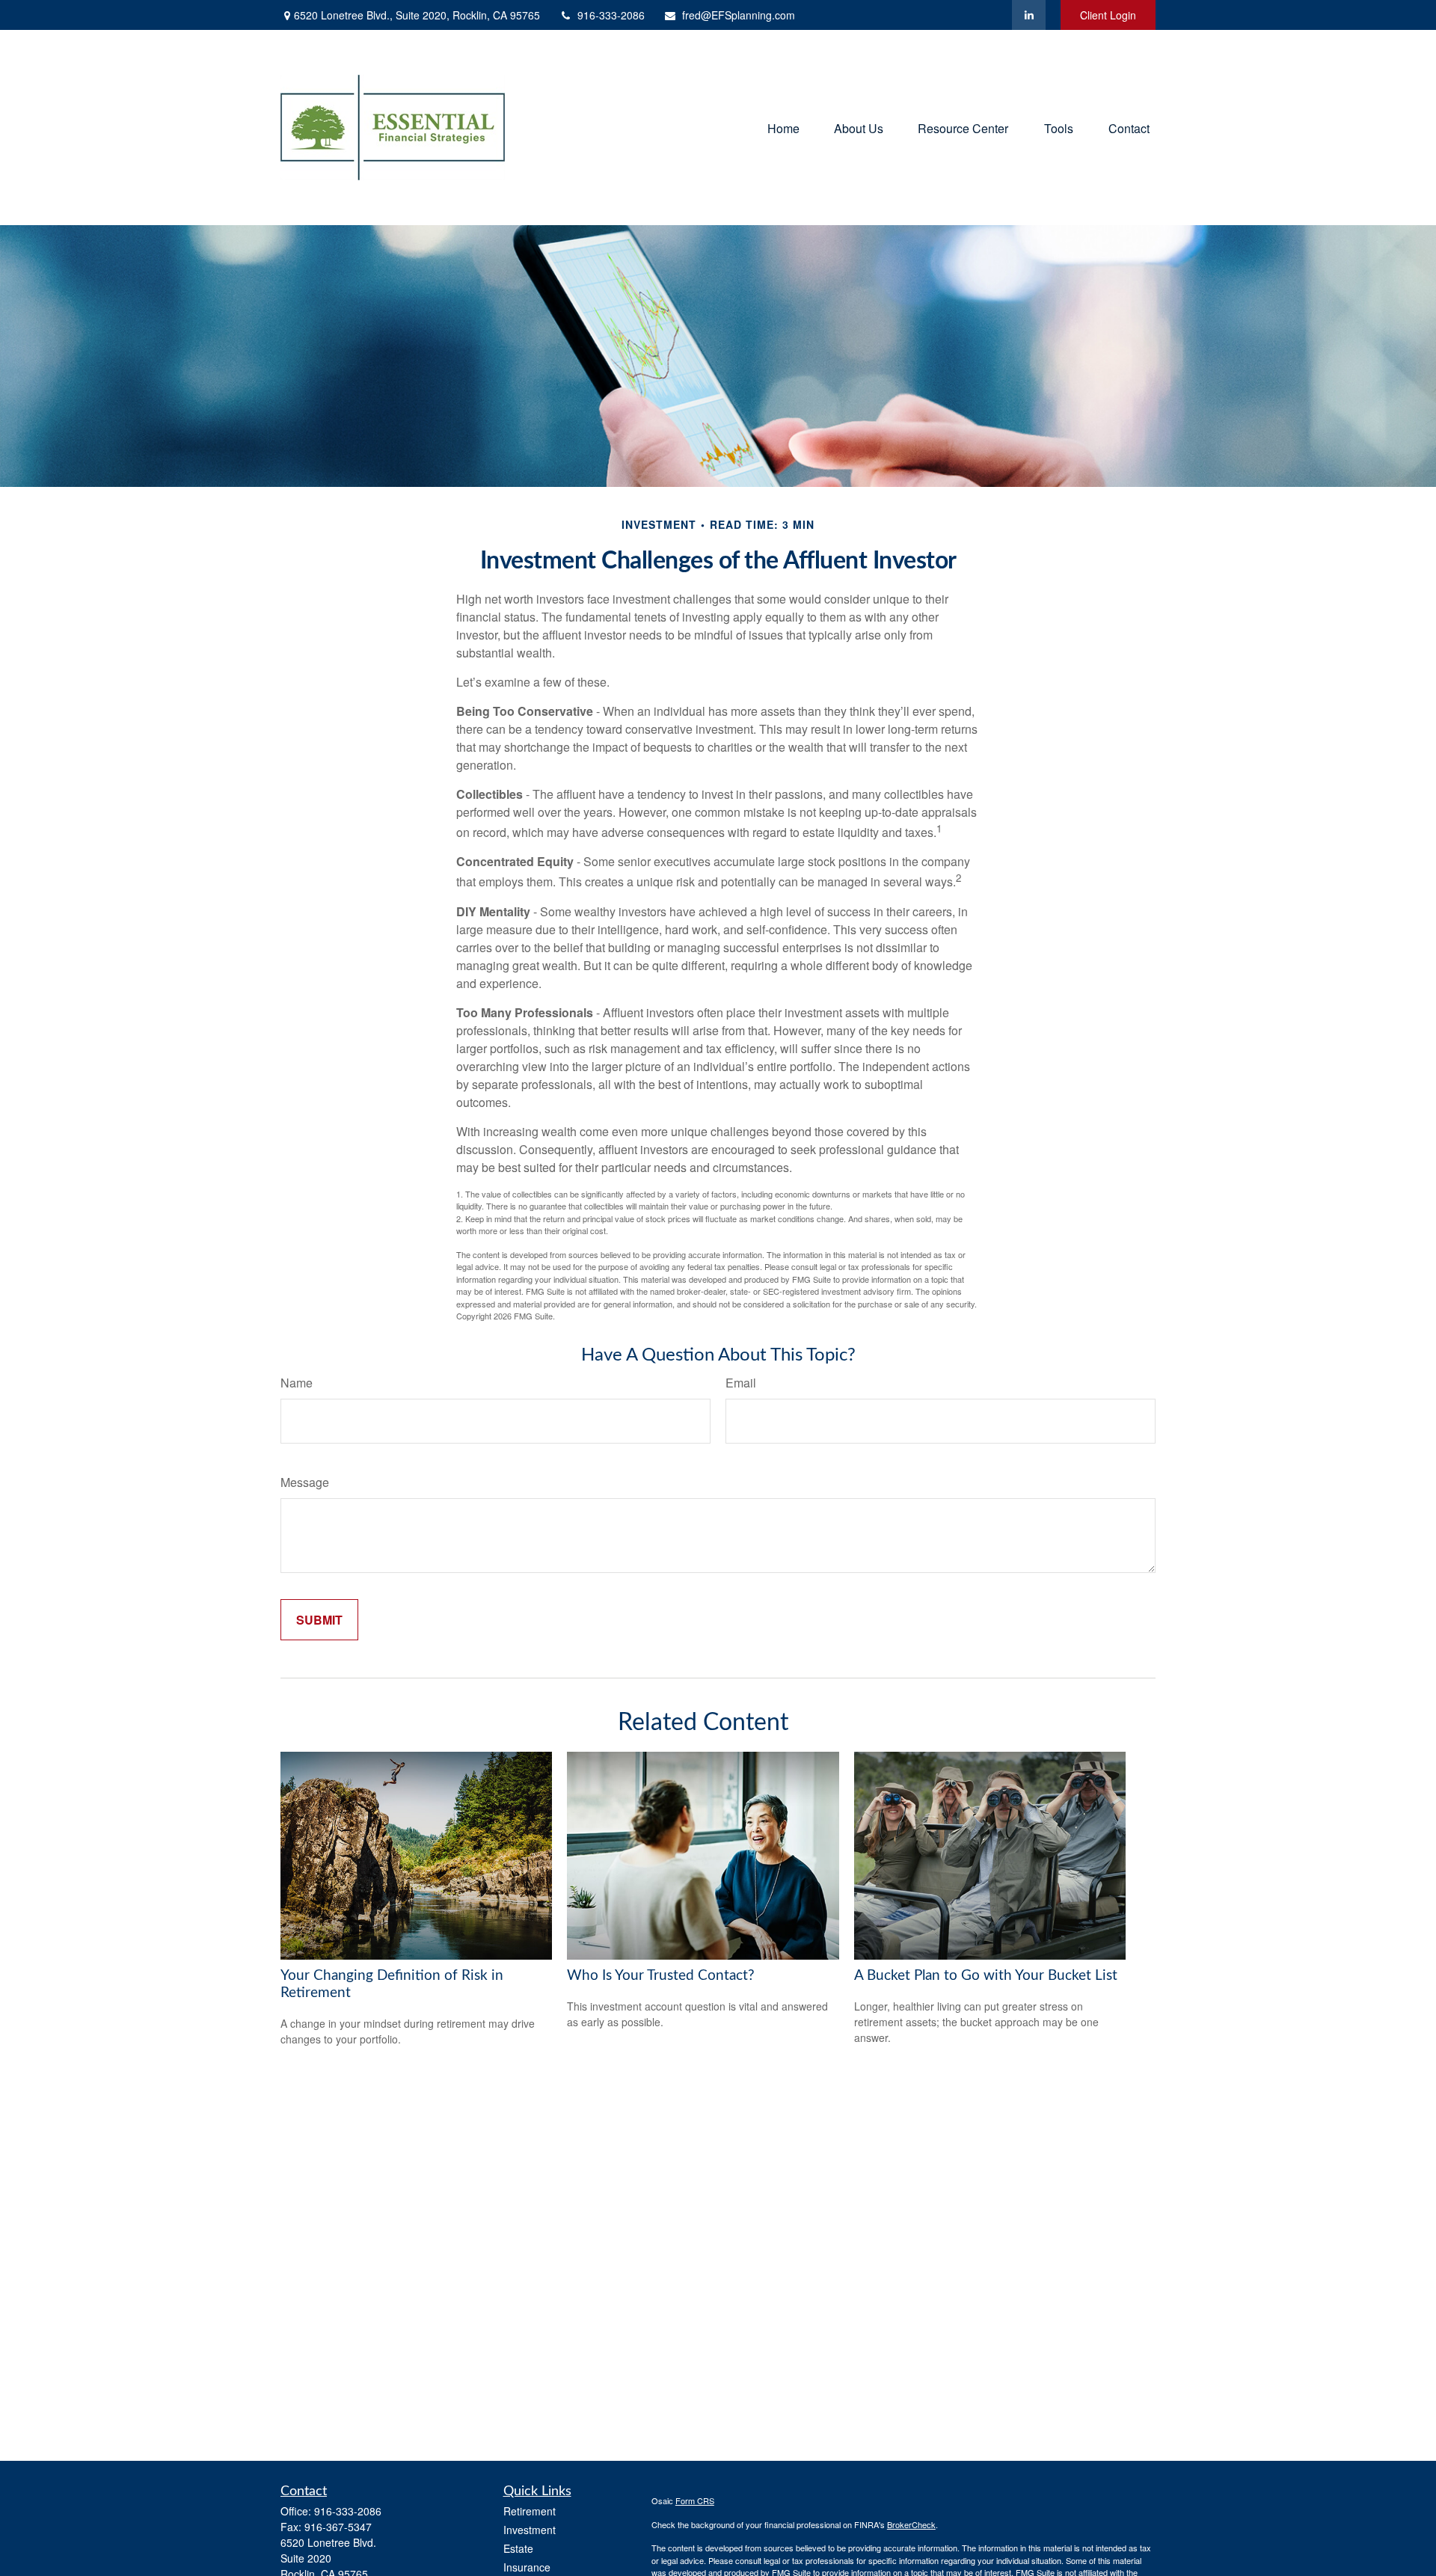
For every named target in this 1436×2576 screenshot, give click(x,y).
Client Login (1108, 15)
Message (305, 1482)
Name (297, 1383)
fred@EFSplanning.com (739, 15)
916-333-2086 (611, 15)
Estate (518, 2548)
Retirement (530, 2511)
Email (741, 1383)
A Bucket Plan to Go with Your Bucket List (986, 1976)
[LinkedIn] (1029, 15)
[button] (783, 128)
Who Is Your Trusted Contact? (661, 1976)
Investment (530, 2530)
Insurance (527, 2567)
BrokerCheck (911, 2524)
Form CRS (695, 2500)
